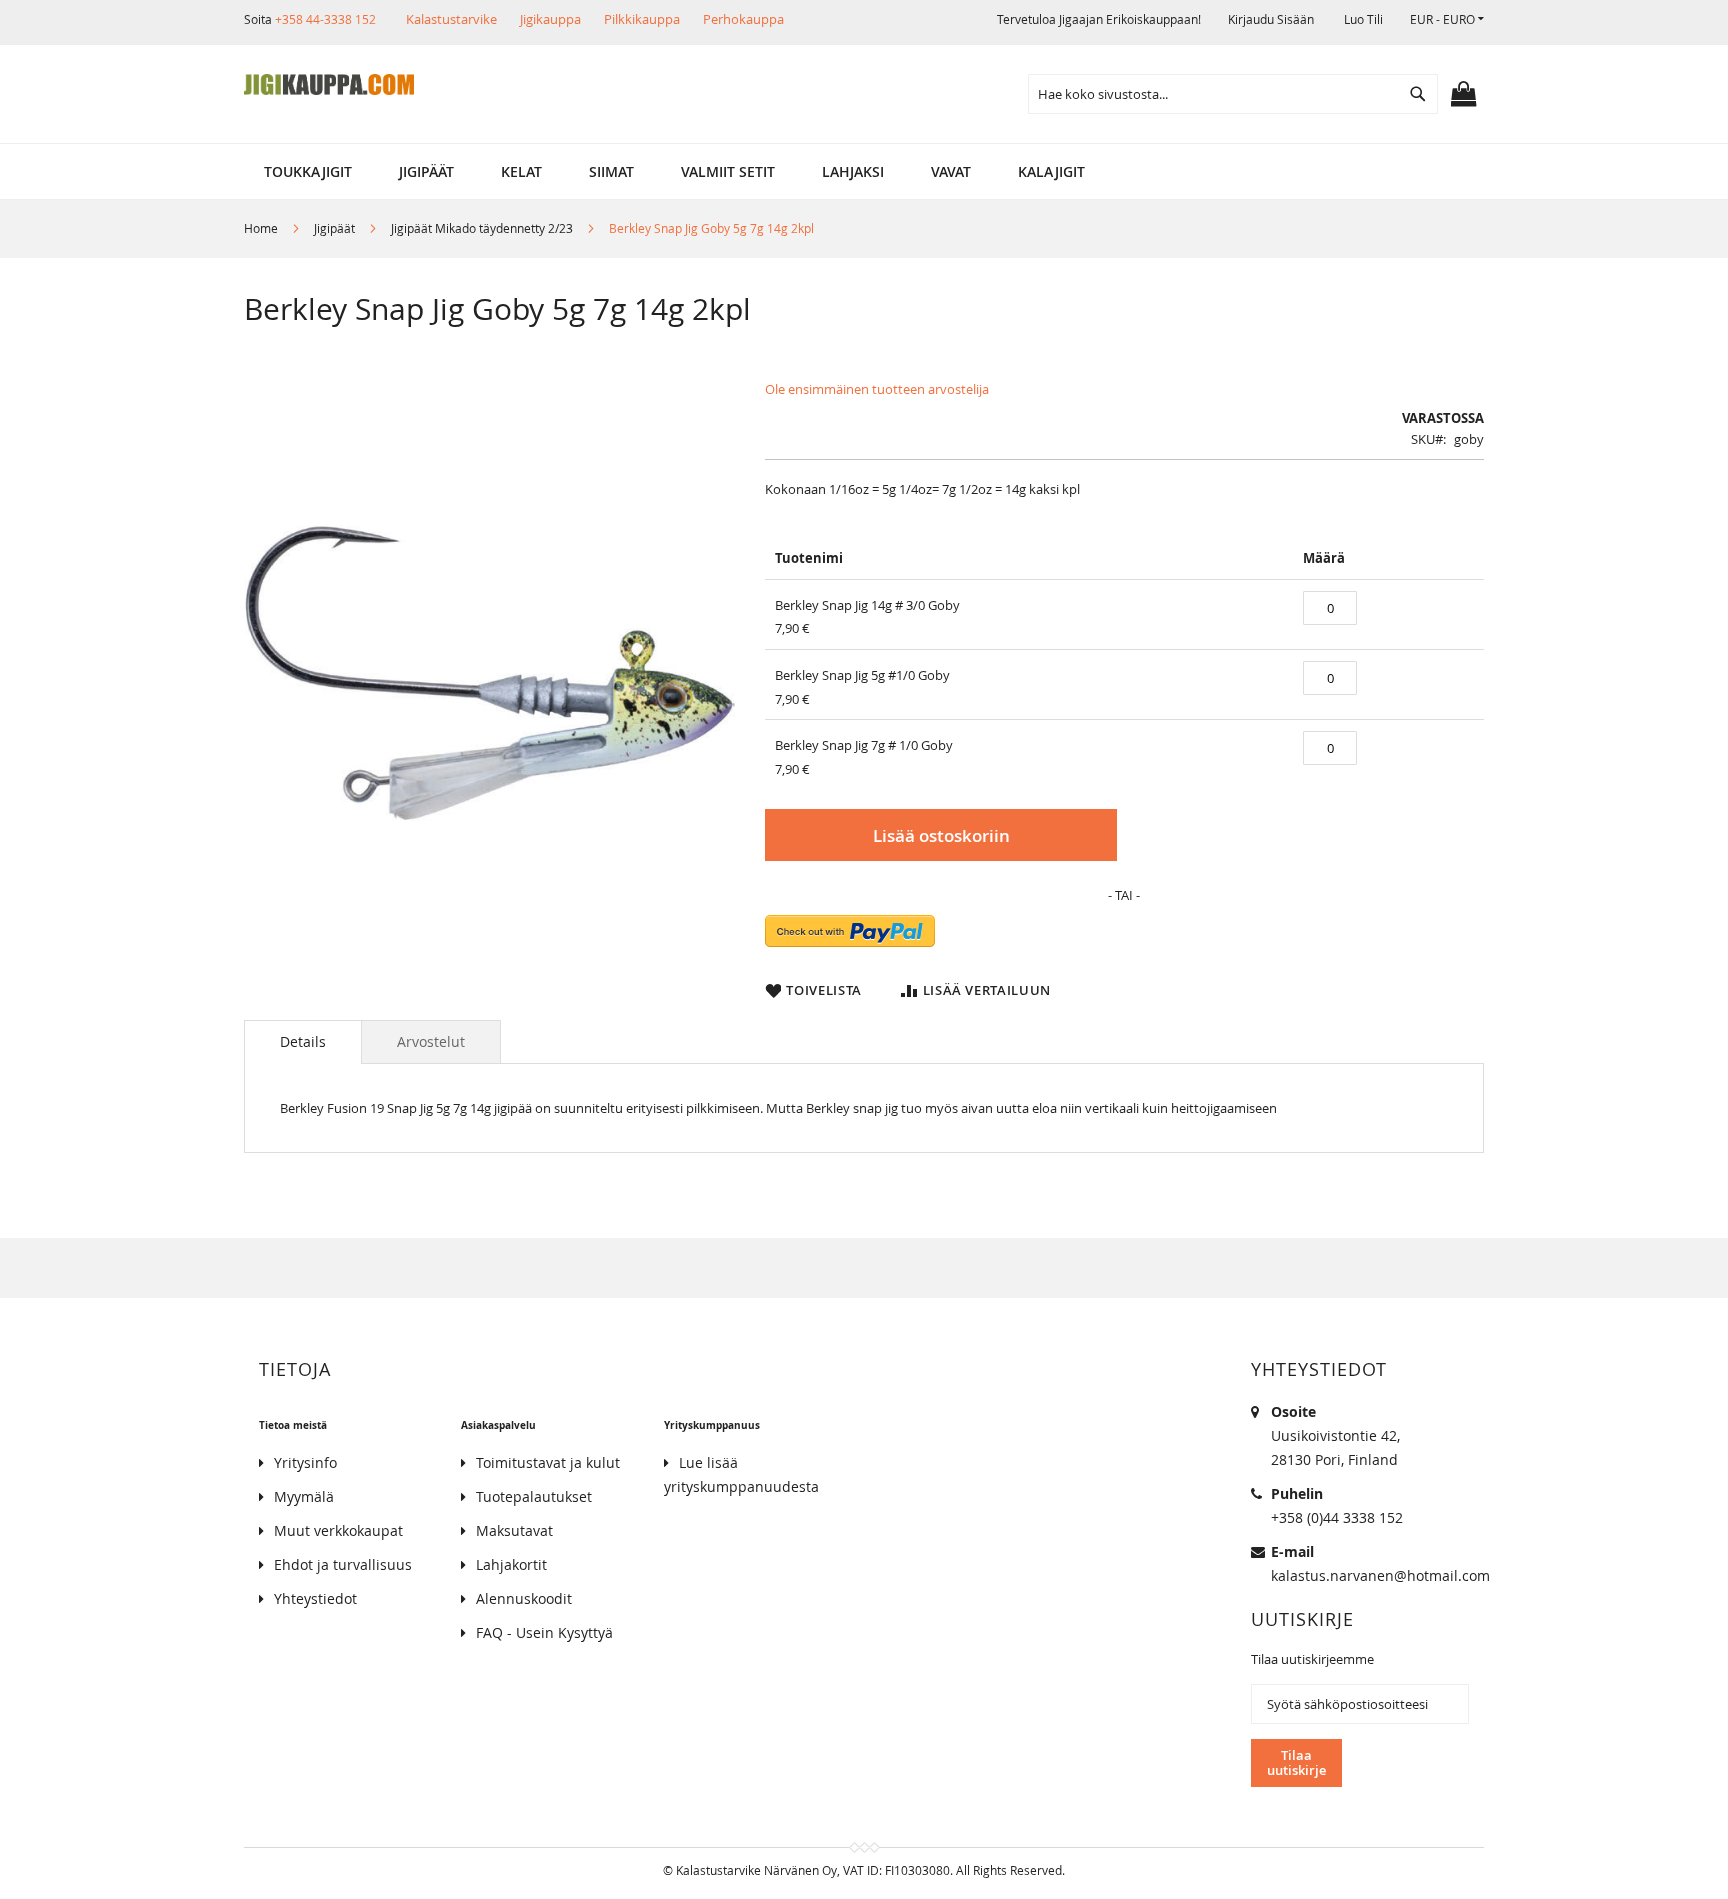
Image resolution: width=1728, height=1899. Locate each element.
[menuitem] (308, 171)
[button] (1447, 19)
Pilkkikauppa (642, 19)
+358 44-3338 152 (325, 19)
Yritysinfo (305, 1462)
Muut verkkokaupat (338, 1530)
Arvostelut (431, 1041)
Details (303, 1041)
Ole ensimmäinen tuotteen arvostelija (877, 389)
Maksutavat (514, 1530)
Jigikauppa (550, 19)
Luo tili (1363, 19)
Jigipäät (334, 228)
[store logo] (329, 85)
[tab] (303, 1042)
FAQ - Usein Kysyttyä (544, 1632)
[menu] (864, 171)
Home (261, 228)
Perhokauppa (743, 19)
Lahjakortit (511, 1564)
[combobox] (1233, 94)
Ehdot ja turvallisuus (343, 1564)
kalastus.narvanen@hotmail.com (1380, 1575)
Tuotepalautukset (534, 1496)
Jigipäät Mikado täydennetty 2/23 (482, 228)
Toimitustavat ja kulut (548, 1462)
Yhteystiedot (315, 1598)
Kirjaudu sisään (1271, 19)
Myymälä (304, 1496)
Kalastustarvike (451, 19)
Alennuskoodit (524, 1598)
